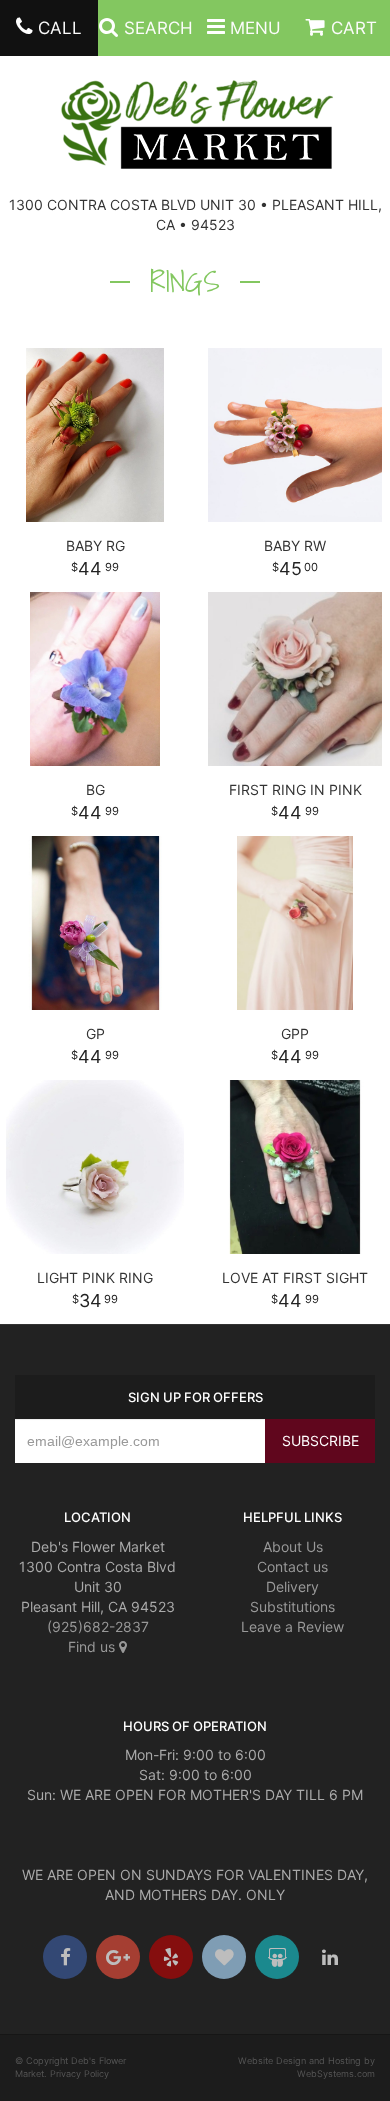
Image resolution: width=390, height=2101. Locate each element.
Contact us (292, 1566)
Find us (93, 1646)
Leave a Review (292, 1626)
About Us (293, 1546)
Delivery (292, 1586)
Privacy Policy (79, 2073)
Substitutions (292, 1606)
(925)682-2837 (98, 1626)
